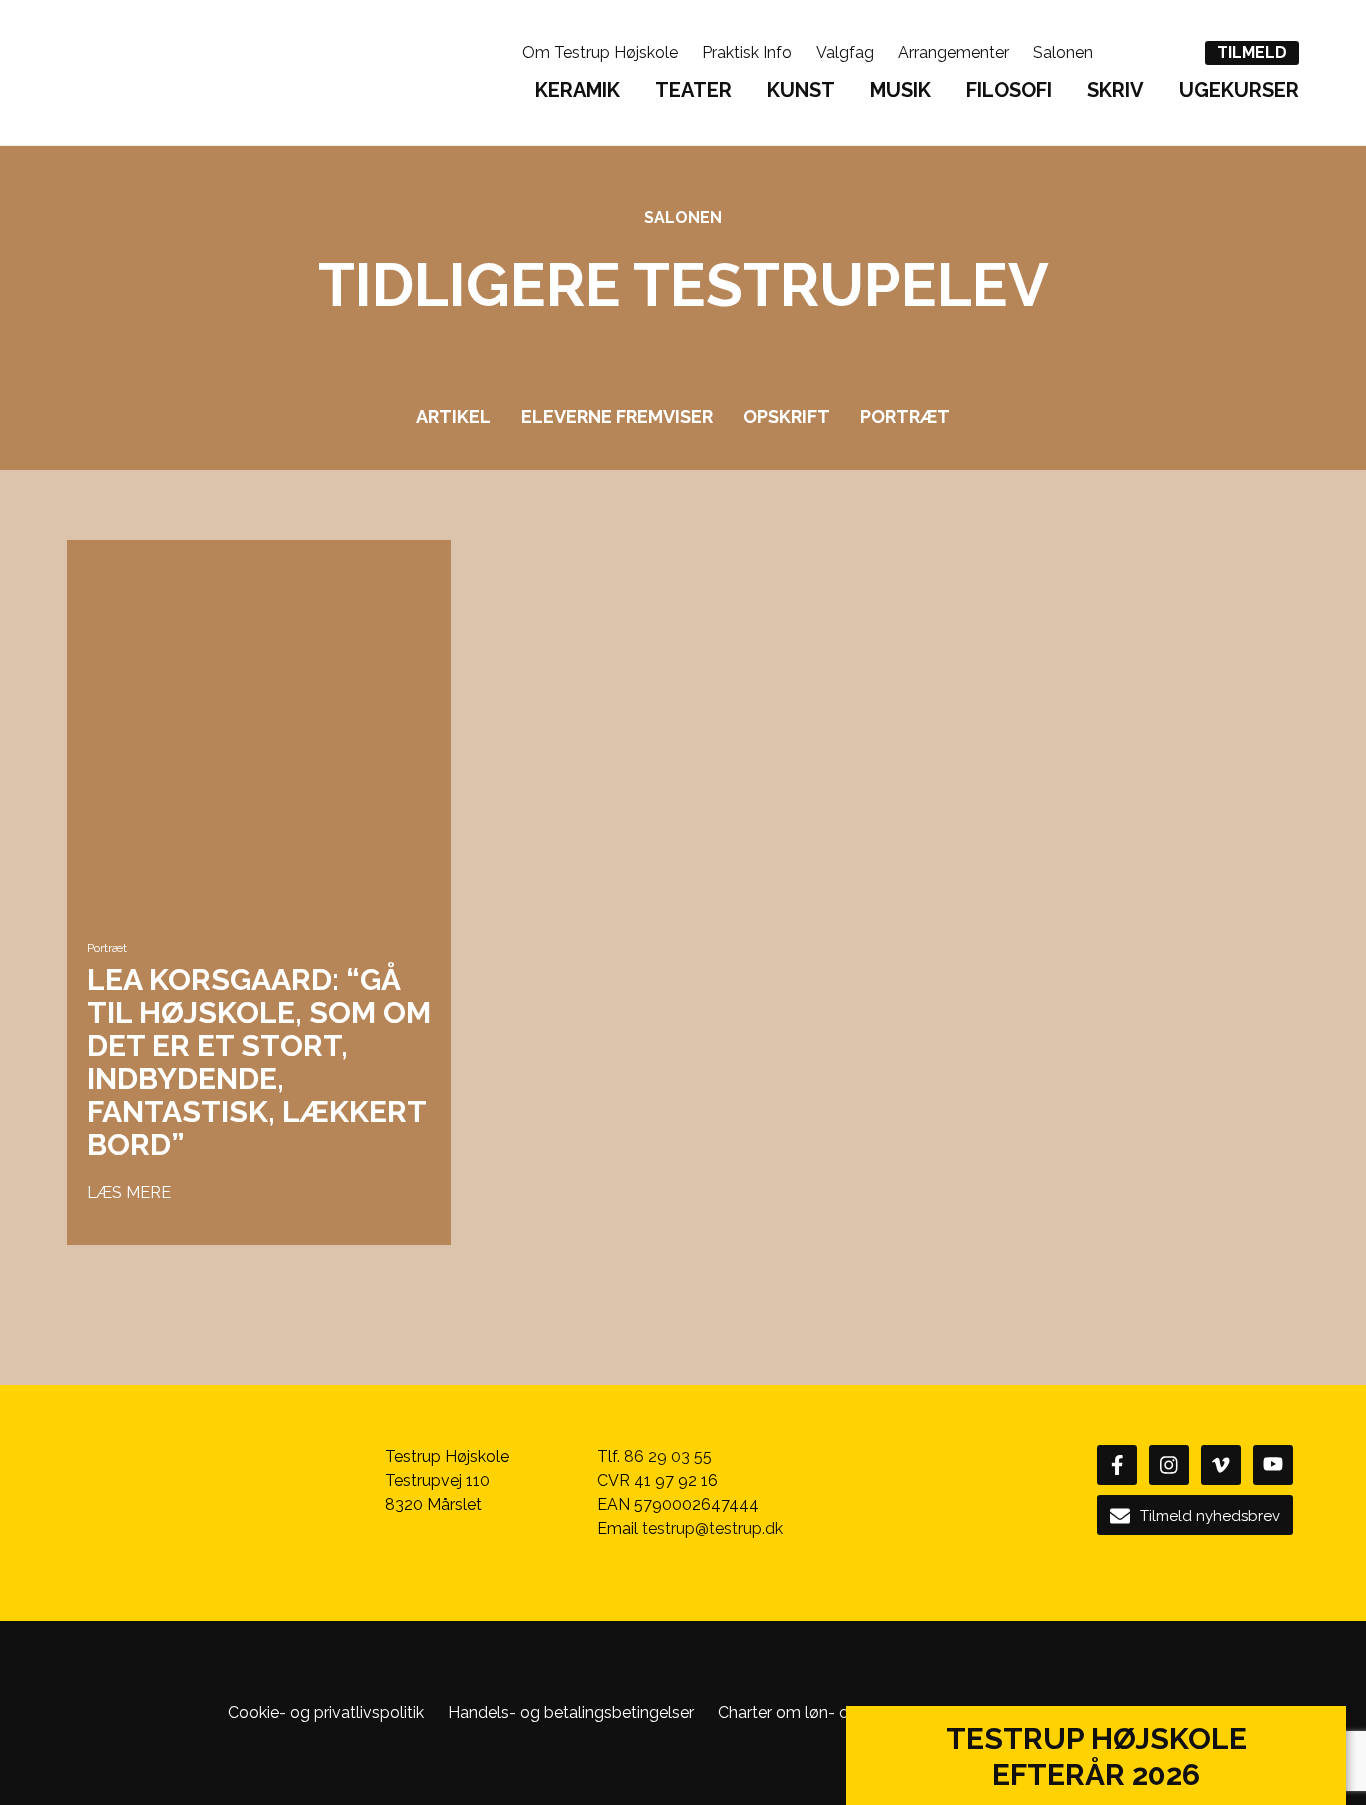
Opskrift (786, 416)
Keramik (577, 90)
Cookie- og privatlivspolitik (326, 1712)
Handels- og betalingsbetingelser (571, 1712)
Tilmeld (1252, 52)
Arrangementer (953, 52)
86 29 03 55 (668, 1456)
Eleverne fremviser (617, 416)
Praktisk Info (747, 52)
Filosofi (1009, 90)
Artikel (453, 416)
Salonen (1063, 52)
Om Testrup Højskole (600, 52)
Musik (900, 90)
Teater (693, 90)
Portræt (905, 416)
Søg (1171, 51)
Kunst (801, 90)
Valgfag (845, 52)
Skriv (1115, 90)
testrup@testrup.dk (712, 1528)
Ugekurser (1239, 90)
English (1127, 51)
